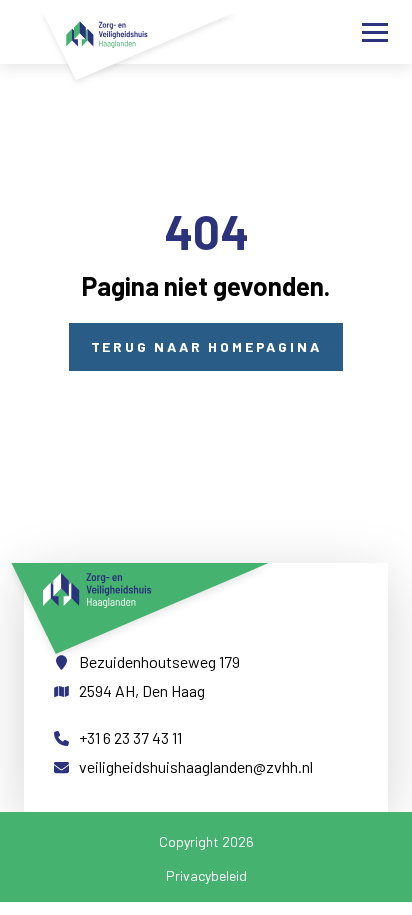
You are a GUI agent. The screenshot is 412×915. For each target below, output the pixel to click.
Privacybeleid (206, 875)
